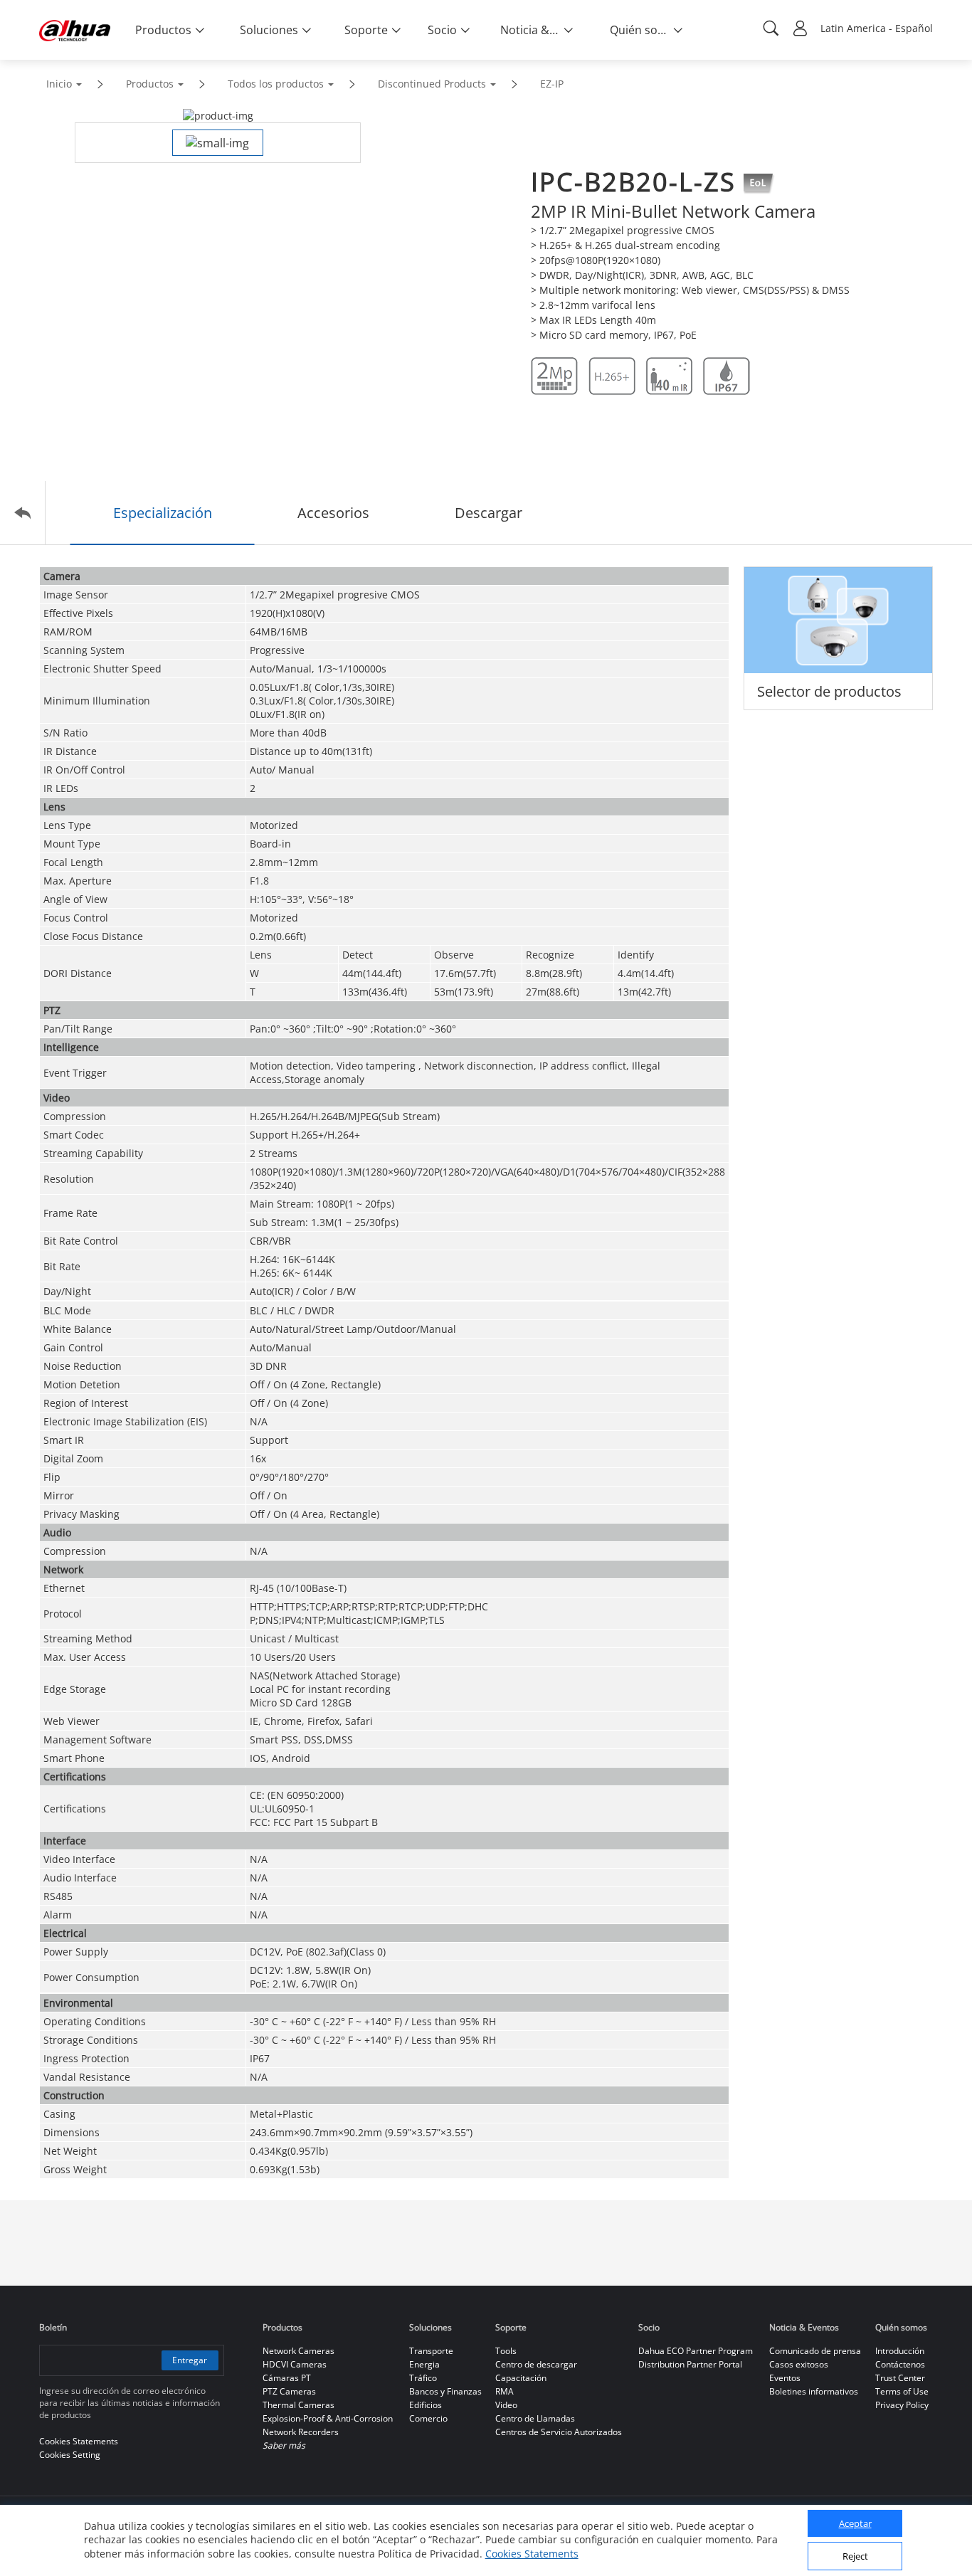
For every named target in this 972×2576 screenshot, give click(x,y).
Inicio (59, 84)
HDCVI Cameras (295, 2364)
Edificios (426, 2405)
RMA (505, 2391)
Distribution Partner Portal (690, 2364)
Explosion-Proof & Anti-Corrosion (328, 2418)
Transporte (431, 2351)
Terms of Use (902, 2391)
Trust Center (900, 2378)
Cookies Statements (532, 2554)
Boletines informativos (814, 2391)
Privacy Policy (902, 2405)
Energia (424, 2364)
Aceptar (855, 2524)
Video (506, 2405)
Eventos (785, 2378)
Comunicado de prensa (815, 2351)
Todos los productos (276, 84)
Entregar (190, 2360)
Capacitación (521, 2378)
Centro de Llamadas (535, 2418)
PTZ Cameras (289, 2391)
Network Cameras (299, 2351)
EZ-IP (552, 84)
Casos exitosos (799, 2364)
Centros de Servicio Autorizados (559, 2432)
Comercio (428, 2418)
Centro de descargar (536, 2364)
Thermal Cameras (299, 2405)
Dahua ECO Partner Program (696, 2351)
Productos (150, 84)
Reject (855, 2557)
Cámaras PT (287, 2378)
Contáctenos (900, 2364)
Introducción (900, 2351)
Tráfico (423, 2378)
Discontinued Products (432, 84)
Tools (506, 2351)
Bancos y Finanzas (445, 2391)
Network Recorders (301, 2432)
